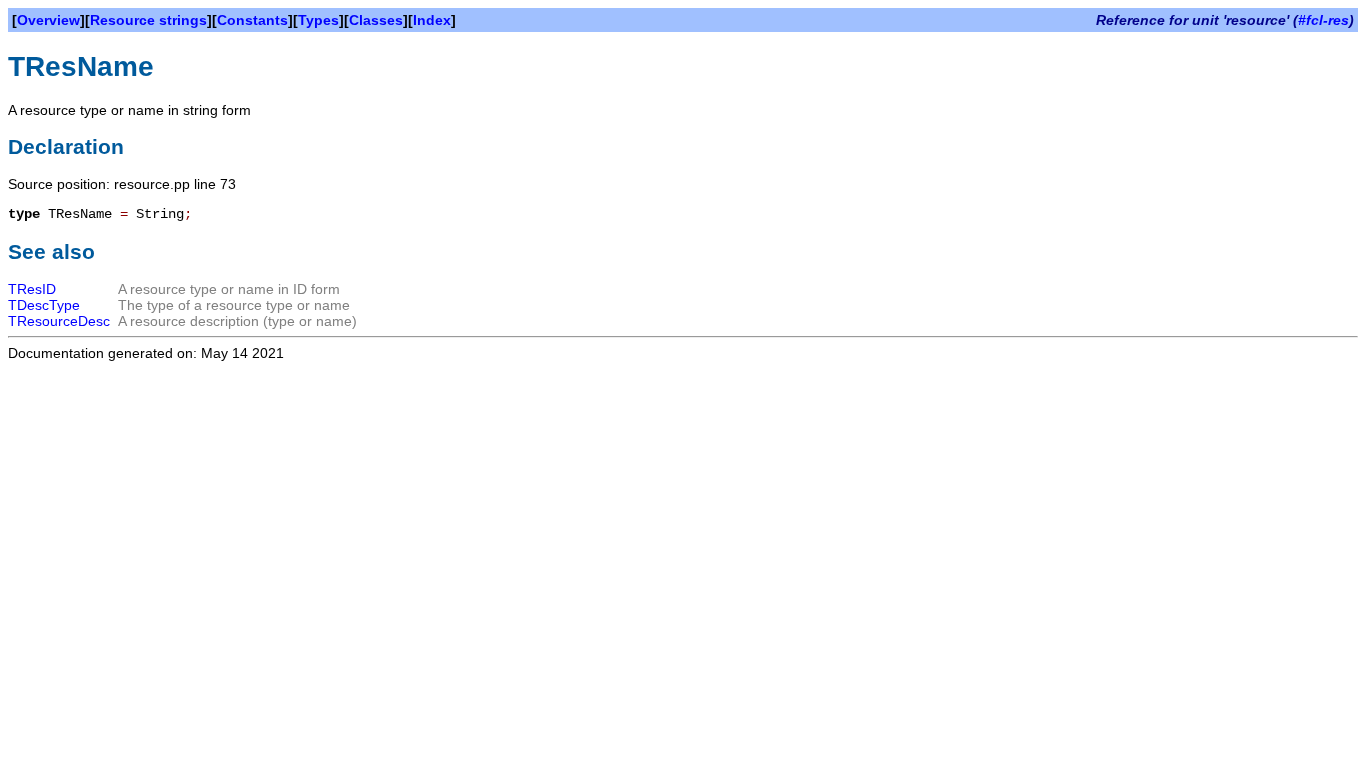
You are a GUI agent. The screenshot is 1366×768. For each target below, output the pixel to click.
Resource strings (148, 20)
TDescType (44, 305)
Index (432, 20)
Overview (48, 20)
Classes (376, 20)
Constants (252, 20)
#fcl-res (1323, 20)
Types (318, 20)
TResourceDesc (59, 321)
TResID (32, 289)
